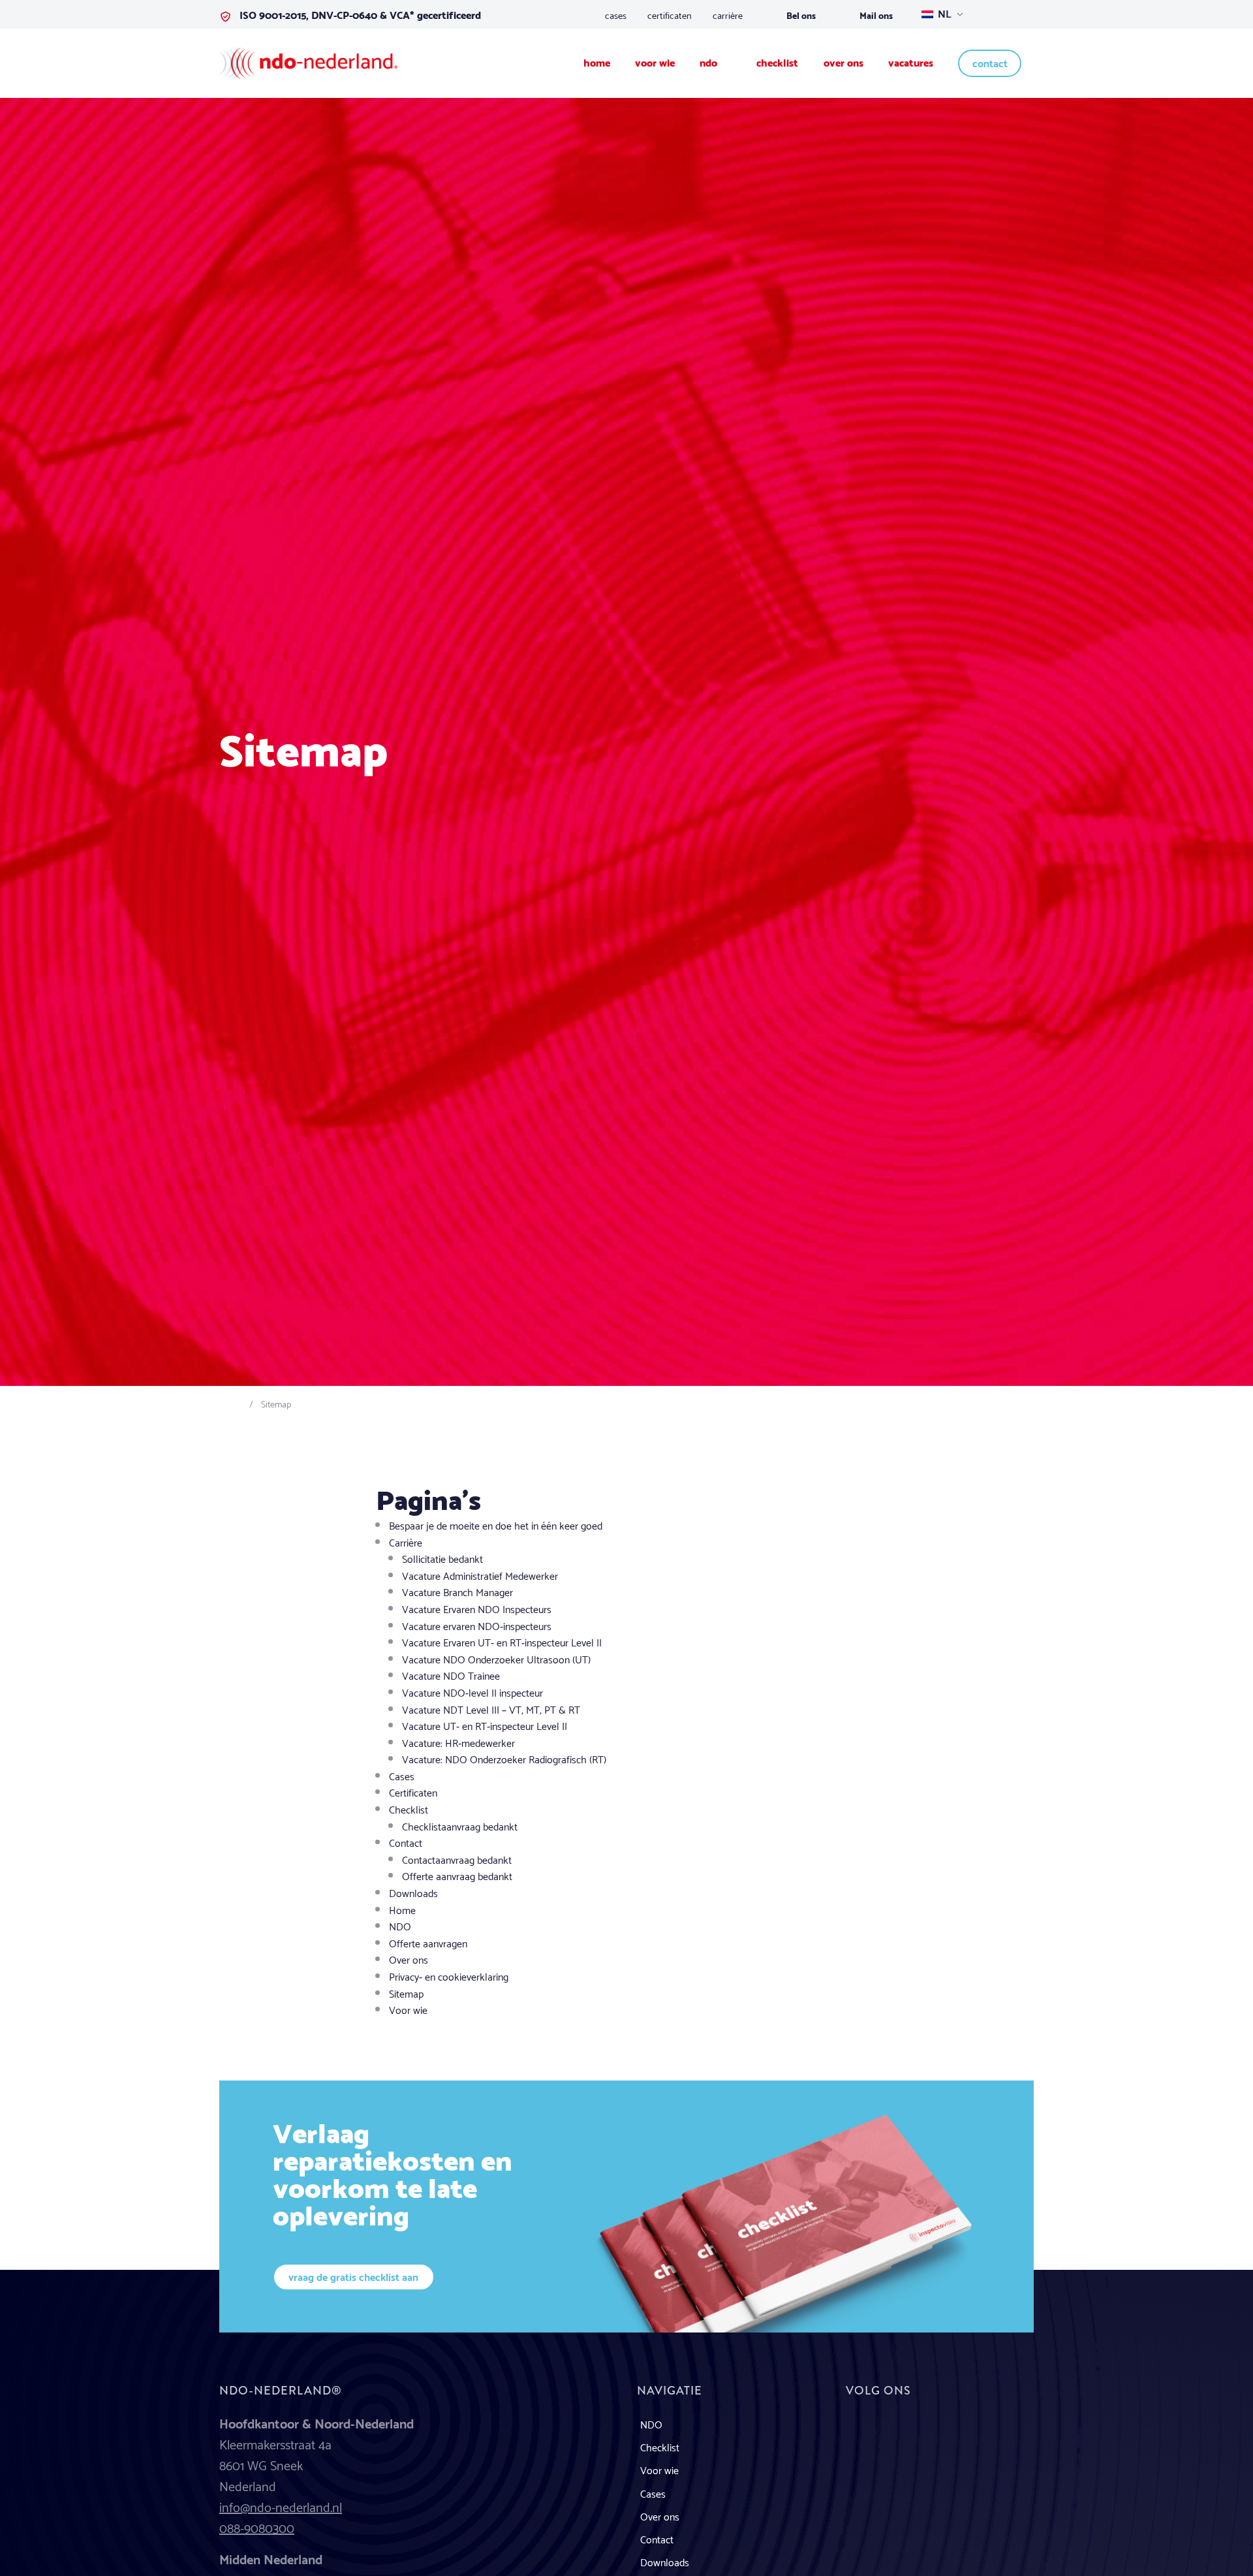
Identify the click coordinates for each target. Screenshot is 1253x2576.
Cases (402, 1775)
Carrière (406, 1542)
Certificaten (413, 1792)
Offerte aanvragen (428, 1942)
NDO (400, 1925)
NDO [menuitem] (710, 62)
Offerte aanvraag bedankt (457, 1875)
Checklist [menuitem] (777, 62)
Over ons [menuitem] (843, 62)
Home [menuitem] (597, 62)
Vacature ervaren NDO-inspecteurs (477, 1625)
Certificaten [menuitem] (670, 14)
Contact (406, 1842)
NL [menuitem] (943, 13)
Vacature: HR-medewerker (458, 1742)
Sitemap (406, 1993)
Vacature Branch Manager (457, 1591)
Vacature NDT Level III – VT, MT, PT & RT (491, 1709)
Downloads (413, 1892)
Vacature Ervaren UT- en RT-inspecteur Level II (502, 1641)
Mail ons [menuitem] (876, 15)
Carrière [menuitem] (728, 14)
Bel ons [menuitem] (801, 15)
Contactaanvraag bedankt (457, 1859)
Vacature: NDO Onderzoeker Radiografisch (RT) (504, 1758)
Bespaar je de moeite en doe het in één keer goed (496, 1525)
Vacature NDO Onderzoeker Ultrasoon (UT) (496, 1658)
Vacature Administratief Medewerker (480, 1575)
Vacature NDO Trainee (451, 1675)
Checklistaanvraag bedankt (460, 1826)
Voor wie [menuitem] (655, 62)
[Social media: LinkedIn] (863, 2433)
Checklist (409, 1809)
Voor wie (408, 2009)
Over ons (409, 1959)
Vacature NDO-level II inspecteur (472, 1692)
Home (402, 1909)
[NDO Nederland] (308, 61)
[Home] (236, 1403)
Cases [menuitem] (616, 14)
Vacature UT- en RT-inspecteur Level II (485, 1725)
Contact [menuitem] (990, 62)
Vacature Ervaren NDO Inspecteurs (477, 1608)
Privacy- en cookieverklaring (449, 1976)
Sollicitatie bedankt (442, 1558)
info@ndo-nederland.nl (281, 2506)
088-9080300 (257, 2527)
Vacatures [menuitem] (911, 62)
